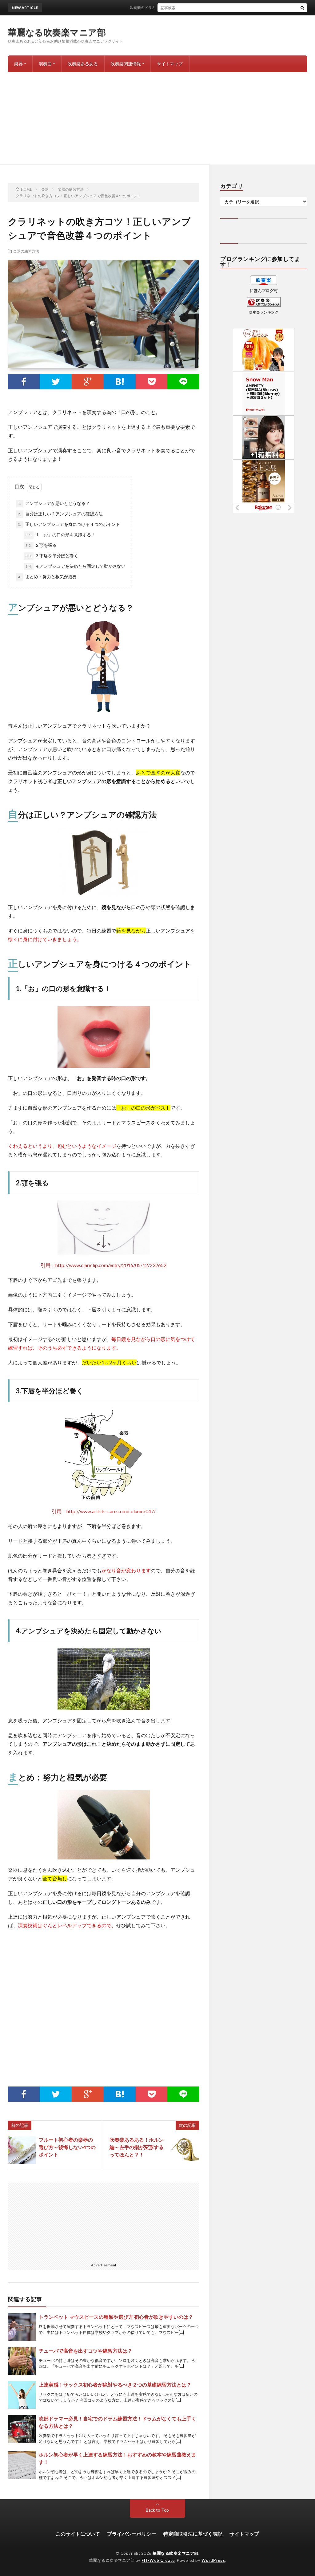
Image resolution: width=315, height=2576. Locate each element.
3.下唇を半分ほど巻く (52, 556)
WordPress (213, 2560)
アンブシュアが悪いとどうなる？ (54, 503)
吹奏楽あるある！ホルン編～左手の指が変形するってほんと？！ (137, 2147)
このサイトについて (78, 2534)
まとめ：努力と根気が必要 (47, 577)
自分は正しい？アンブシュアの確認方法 (60, 514)
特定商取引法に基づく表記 (193, 2534)
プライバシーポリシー (132, 2534)
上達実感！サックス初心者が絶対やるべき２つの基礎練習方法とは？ (115, 2385)
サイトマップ (170, 64)
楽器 (18, 64)
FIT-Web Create (158, 2560)
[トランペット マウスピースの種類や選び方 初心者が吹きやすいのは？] (22, 2327)
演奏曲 (45, 64)
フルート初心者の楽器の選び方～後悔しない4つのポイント (67, 2147)
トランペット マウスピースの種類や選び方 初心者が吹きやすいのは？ (116, 2317)
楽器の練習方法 (26, 251)
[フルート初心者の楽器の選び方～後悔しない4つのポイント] (22, 2150)
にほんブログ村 (264, 291)
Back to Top (157, 2510)
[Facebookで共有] (24, 382)
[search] (302, 8)
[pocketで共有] (152, 382)
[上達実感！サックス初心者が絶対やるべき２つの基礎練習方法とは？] (22, 2395)
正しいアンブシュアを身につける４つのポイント (69, 524)
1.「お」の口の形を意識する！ (60, 535)
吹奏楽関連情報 (126, 64)
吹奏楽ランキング (264, 312)
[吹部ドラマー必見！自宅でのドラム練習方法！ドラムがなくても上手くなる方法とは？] (22, 2429)
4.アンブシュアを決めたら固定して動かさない (76, 566)
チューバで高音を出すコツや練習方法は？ (86, 2351)
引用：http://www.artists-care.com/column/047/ (104, 1511)
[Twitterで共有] (56, 382)
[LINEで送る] (183, 382)
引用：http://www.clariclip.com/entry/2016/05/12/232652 (104, 1265)
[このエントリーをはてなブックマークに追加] (120, 382)
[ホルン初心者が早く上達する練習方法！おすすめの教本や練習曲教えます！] (22, 2465)
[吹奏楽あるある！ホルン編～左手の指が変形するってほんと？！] (185, 2150)
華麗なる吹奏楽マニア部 (57, 32)
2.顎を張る (41, 545)
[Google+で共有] (88, 382)
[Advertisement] (157, 118)
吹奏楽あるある (83, 64)
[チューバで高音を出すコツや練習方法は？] (22, 2361)
